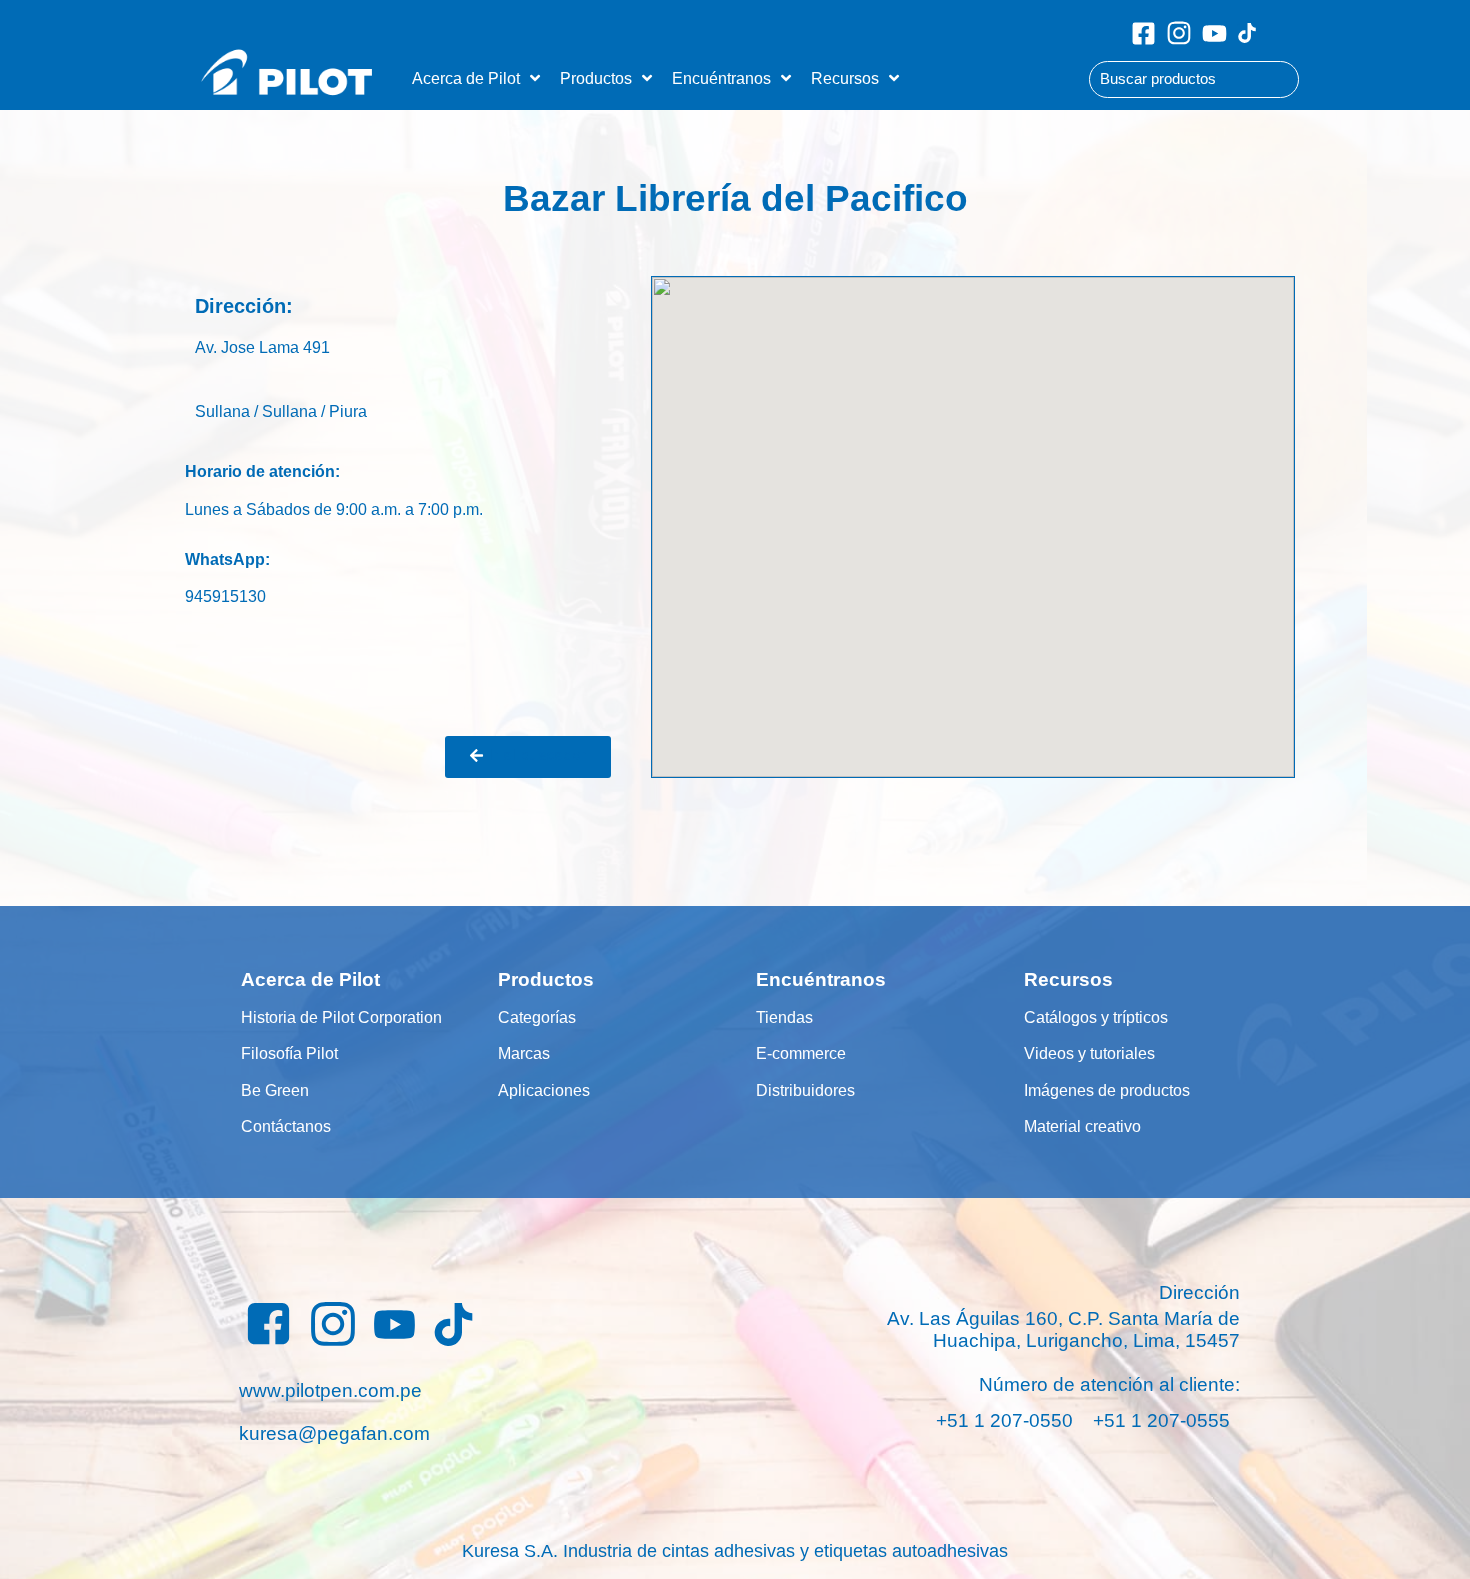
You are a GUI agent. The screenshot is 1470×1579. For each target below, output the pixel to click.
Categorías (537, 1017)
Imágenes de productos (1107, 1090)
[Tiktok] (1247, 33)
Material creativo (1082, 1126)
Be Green (275, 1090)
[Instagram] (1179, 33)
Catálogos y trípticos (1096, 1017)
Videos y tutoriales (1089, 1053)
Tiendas (784, 1017)
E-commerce (801, 1053)
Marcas (524, 1053)
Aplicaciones (544, 1090)
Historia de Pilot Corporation (341, 1017)
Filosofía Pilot (289, 1053)
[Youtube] (1214, 33)
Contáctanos (286, 1126)
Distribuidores (805, 1090)
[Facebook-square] (1143, 33)
